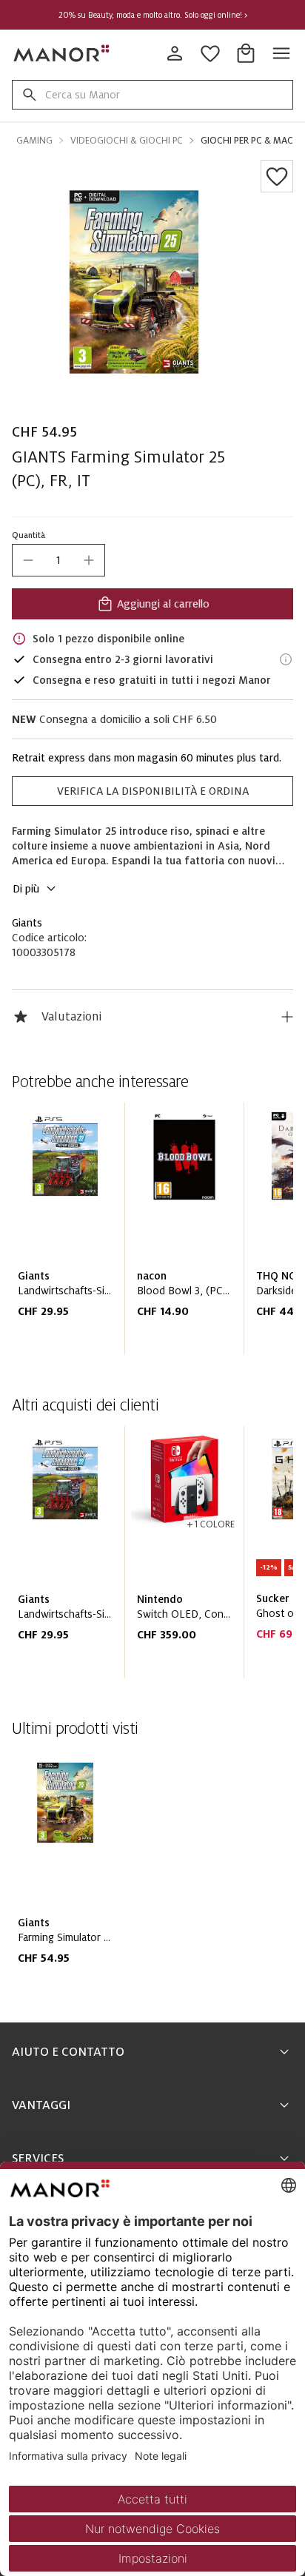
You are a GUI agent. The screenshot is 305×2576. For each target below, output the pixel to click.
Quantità (29, 535)
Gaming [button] (34, 141)
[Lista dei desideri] (277, 176)
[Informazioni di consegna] (286, 659)
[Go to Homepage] (62, 53)
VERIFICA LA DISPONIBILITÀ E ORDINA (153, 791)
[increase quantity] (89, 560)
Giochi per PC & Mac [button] (247, 141)
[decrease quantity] (28, 560)
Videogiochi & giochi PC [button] (127, 141)
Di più (26, 889)
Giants (27, 923)
